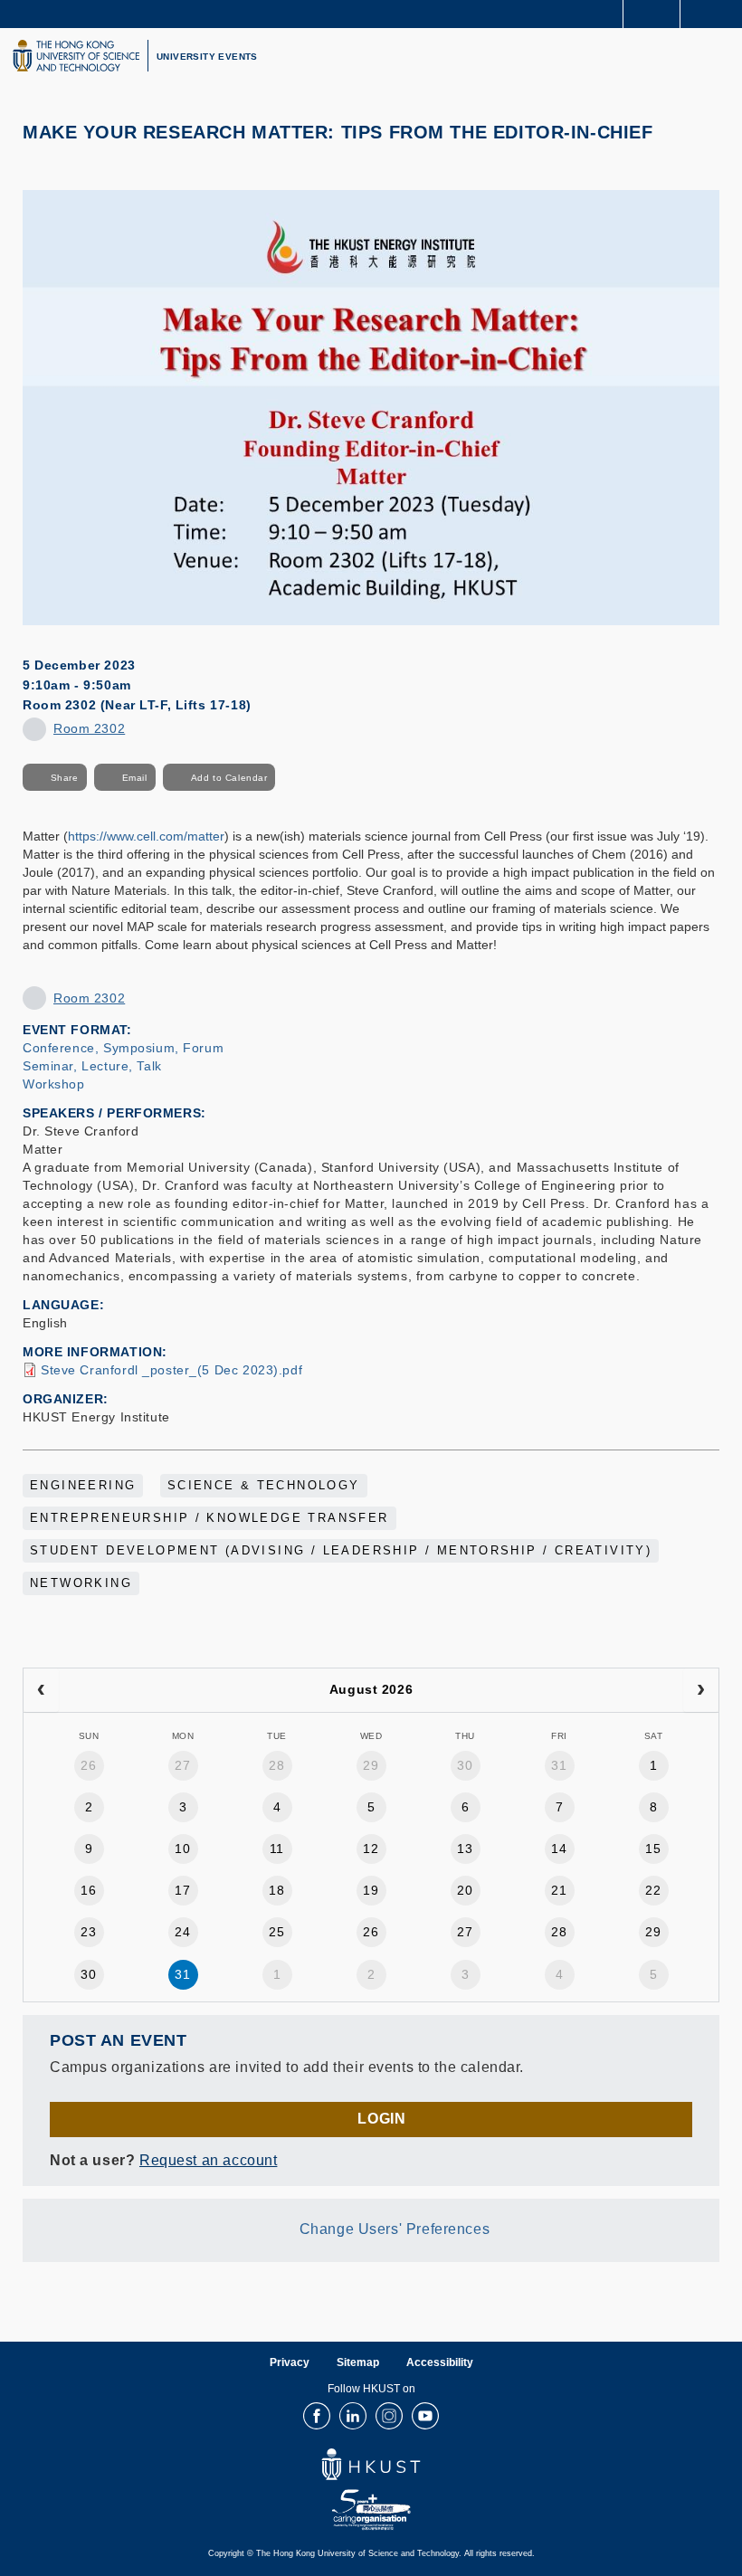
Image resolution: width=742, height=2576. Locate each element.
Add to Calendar (229, 778)
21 (559, 1890)
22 (653, 1890)
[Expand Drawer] (652, 14)
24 (182, 1932)
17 (182, 1890)
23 (88, 1932)
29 (371, 1765)
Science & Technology (264, 1486)
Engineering (83, 1486)
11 (277, 1849)
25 (276, 1932)
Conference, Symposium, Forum (123, 1048)
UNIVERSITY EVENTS (207, 57)
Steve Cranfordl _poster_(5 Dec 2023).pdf (171, 1370)
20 (465, 1890)
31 (559, 1765)
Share (65, 778)
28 (276, 1765)
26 (88, 1765)
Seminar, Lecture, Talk (92, 1066)
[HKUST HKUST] (76, 56)
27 (182, 1765)
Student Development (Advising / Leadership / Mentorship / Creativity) (341, 1551)
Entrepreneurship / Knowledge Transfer (209, 1518)
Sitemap (358, 2362)
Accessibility (440, 2362)
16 (88, 1890)
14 (559, 1849)
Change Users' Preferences (395, 2229)
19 (371, 1890)
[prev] (41, 1690)
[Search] (715, 13)
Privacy (290, 2362)
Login (381, 2119)
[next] (701, 1690)
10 (182, 1849)
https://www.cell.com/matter (146, 836)
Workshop (54, 1084)
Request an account (208, 2160)
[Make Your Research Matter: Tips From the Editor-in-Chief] (371, 406)
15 (653, 1849)
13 (465, 1849)
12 (371, 1849)
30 (465, 1765)
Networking (81, 1583)
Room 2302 (89, 728)
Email (135, 778)
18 (276, 1890)
